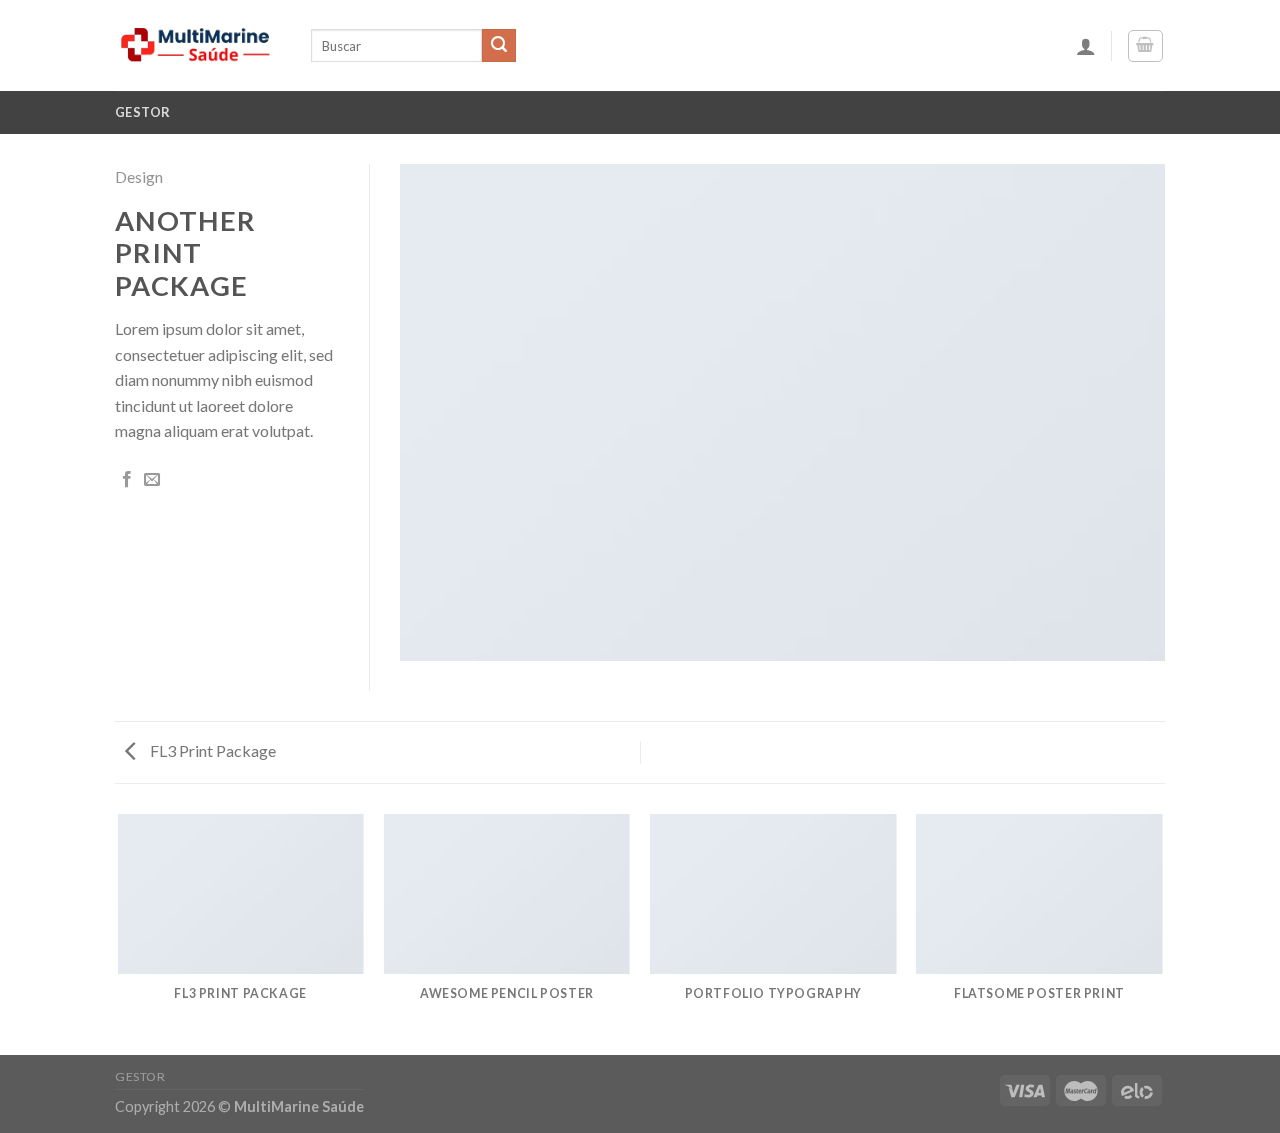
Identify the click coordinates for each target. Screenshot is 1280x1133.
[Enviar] (499, 46)
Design (139, 176)
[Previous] (119, 933)
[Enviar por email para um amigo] (152, 480)
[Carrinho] (1146, 46)
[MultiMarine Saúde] (198, 45)
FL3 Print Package (211, 750)
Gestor (143, 112)
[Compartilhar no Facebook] (127, 480)
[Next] (1162, 933)
